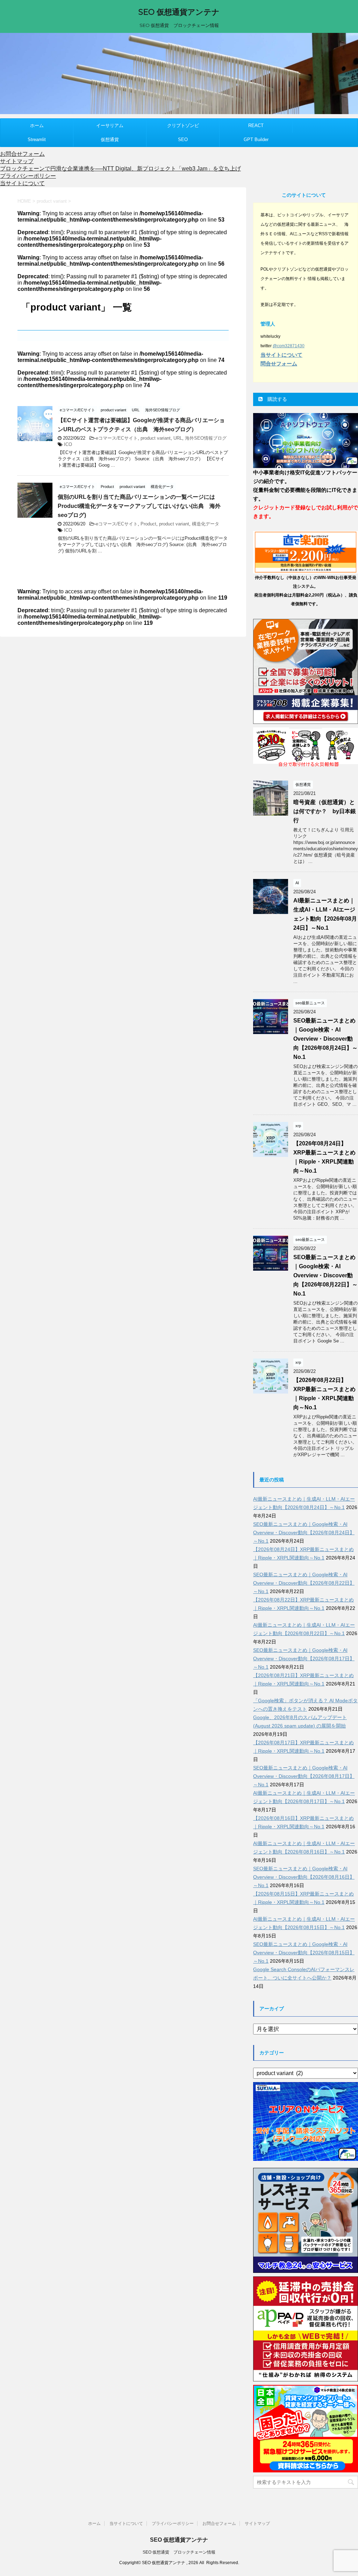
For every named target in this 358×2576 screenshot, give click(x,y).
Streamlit (37, 139)
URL (178, 438)
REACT (256, 125)
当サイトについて (22, 183)
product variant (156, 438)
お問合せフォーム (22, 154)
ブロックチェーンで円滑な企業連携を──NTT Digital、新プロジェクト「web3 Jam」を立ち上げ (120, 169)
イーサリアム (110, 125)
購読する (277, 399)
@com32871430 (289, 346)
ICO (68, 444)
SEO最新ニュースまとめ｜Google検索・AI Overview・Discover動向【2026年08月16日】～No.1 (304, 1877)
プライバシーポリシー (28, 176)
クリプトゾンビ (183, 125)
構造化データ (206, 524)
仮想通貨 (110, 139)
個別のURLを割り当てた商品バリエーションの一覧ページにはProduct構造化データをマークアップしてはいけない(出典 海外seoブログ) (139, 506)
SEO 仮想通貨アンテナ (179, 12)
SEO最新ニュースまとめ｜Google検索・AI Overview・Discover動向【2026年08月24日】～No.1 (325, 1039)
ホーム (37, 125)
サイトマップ (17, 161)
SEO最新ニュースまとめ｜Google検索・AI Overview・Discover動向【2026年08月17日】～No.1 (304, 1659)
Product (148, 524)
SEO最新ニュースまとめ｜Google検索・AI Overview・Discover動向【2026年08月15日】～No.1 (304, 1953)
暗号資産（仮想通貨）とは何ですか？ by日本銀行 (325, 811)
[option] (179, 74)
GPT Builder (256, 139)
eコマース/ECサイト (117, 438)
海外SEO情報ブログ (206, 438)
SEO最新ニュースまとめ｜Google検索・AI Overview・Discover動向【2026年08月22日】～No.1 (325, 1275)
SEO (183, 139)
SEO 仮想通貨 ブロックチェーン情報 (179, 2552)
